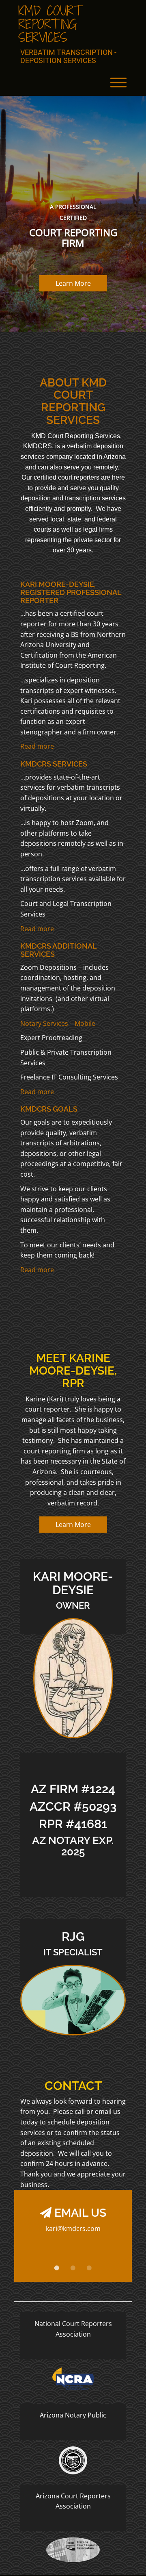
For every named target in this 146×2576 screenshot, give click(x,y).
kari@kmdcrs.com (73, 2228)
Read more (37, 746)
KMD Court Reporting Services (50, 24)
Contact (73, 2086)
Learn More (73, 283)
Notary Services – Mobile (58, 1023)
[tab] (57, 2268)
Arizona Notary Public (73, 2415)
